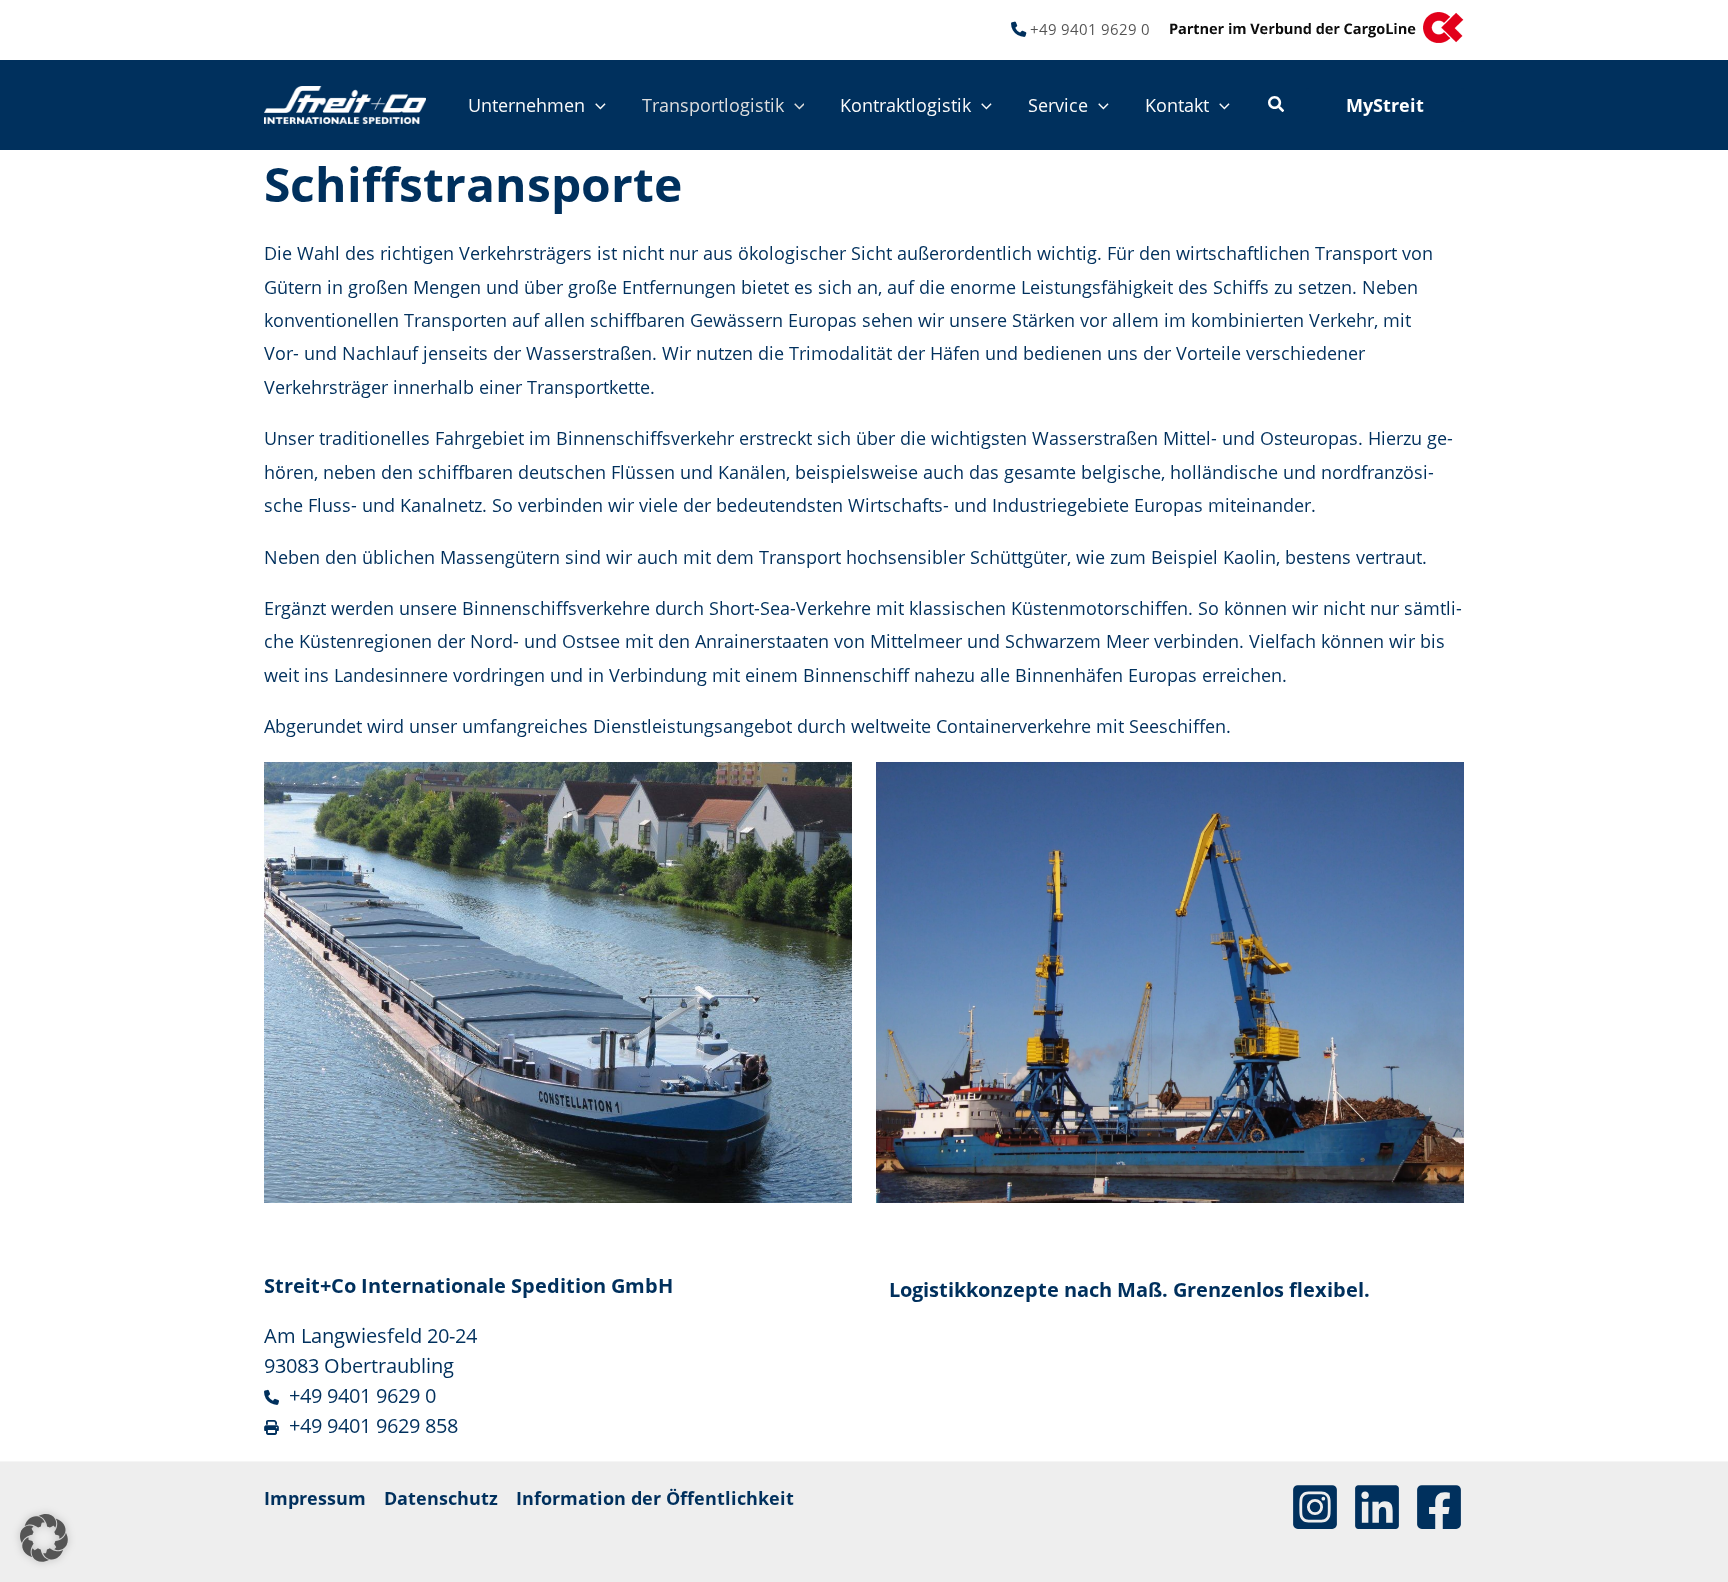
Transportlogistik (713, 105)
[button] (595, 105)
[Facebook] (1439, 1507)
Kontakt (1177, 105)
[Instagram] (1315, 1507)
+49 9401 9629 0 (1090, 29)
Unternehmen (526, 105)
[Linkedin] (1377, 1507)
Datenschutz (441, 1498)
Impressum (315, 1498)
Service (1058, 105)
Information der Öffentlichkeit (655, 1498)
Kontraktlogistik (905, 105)
